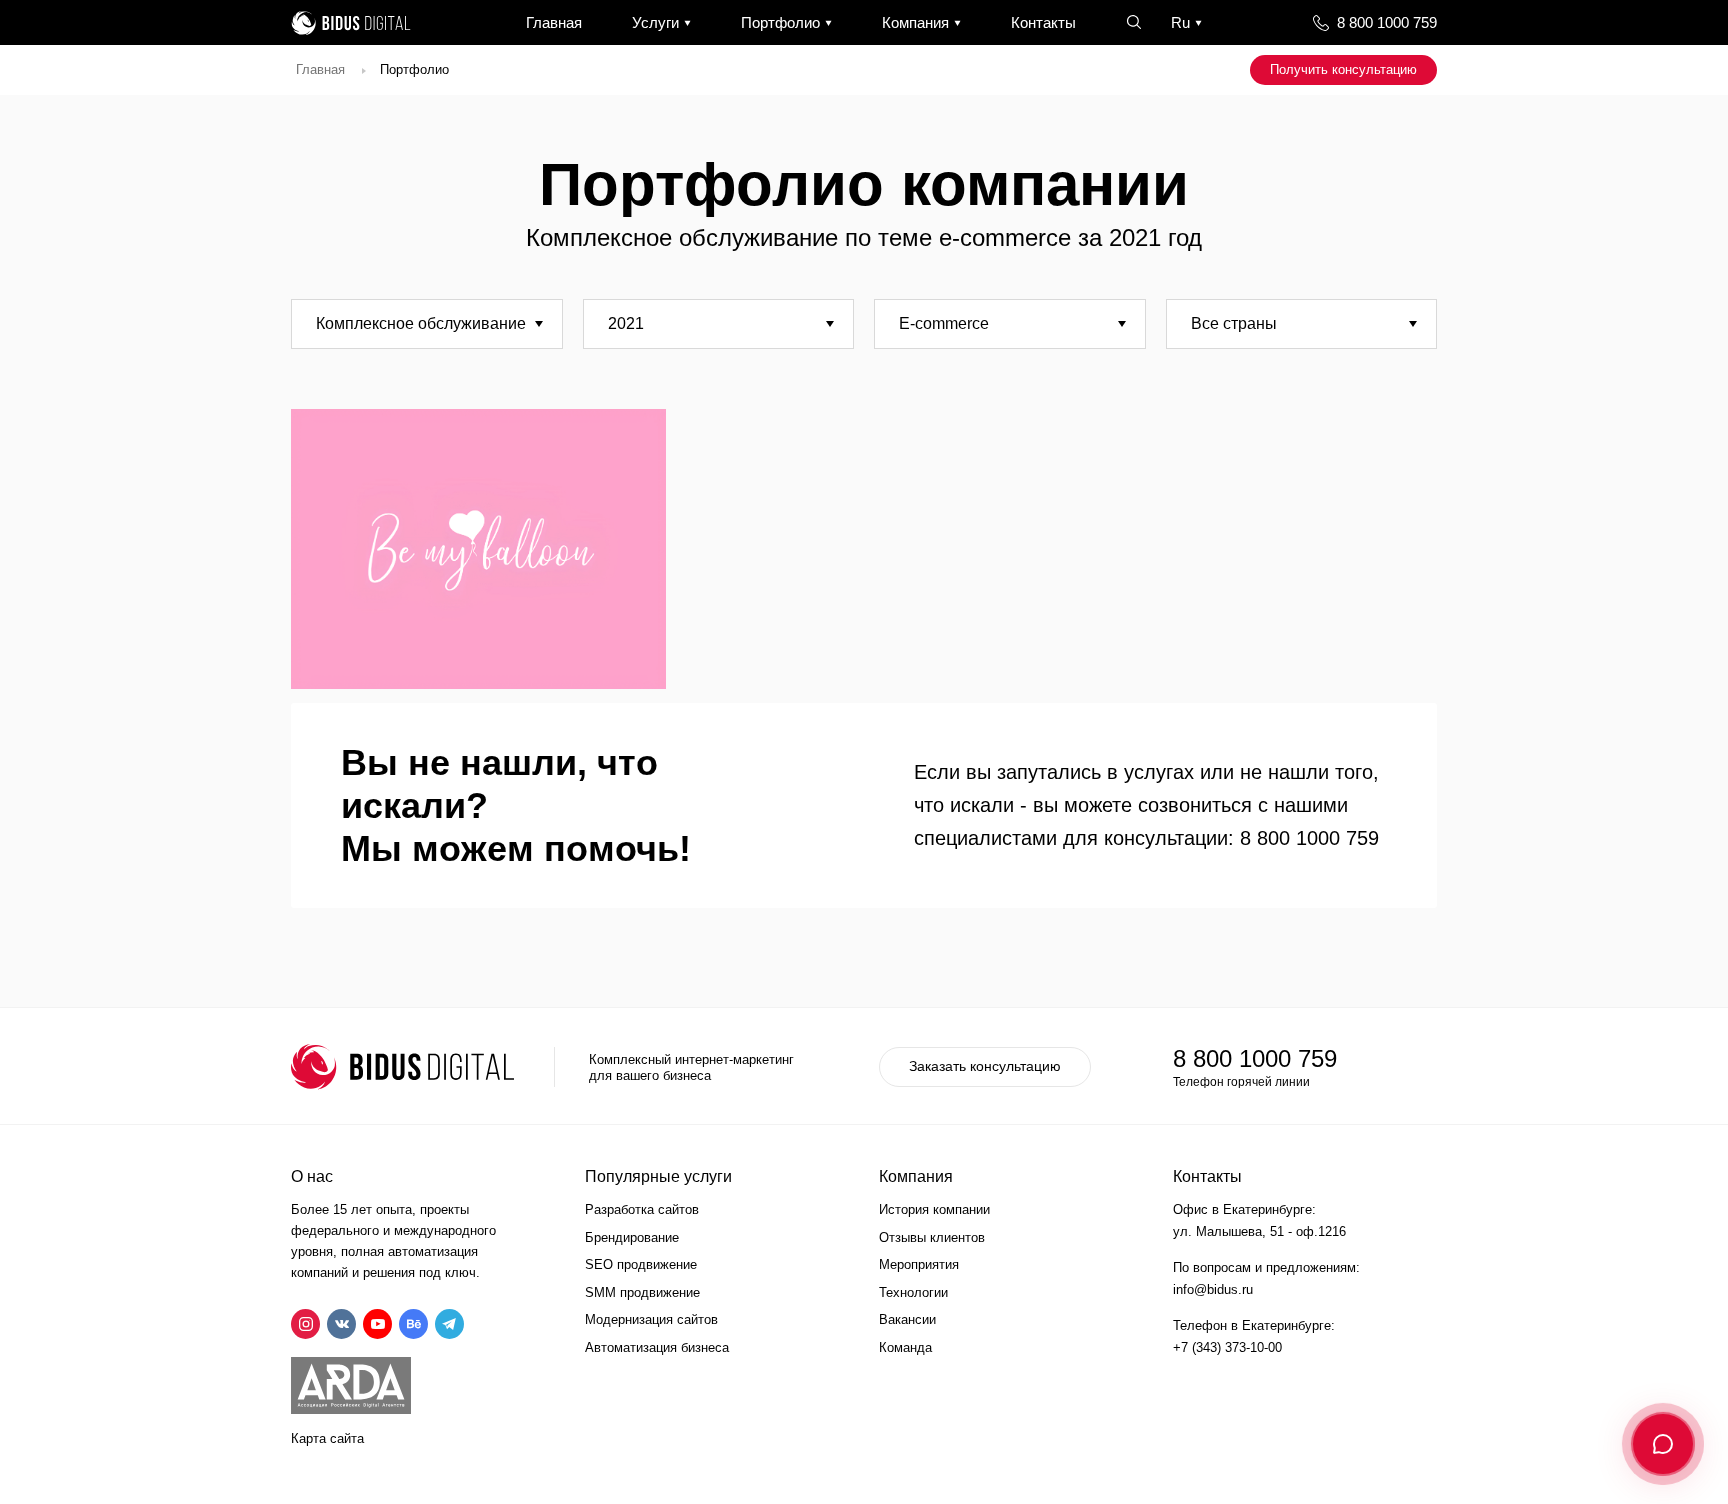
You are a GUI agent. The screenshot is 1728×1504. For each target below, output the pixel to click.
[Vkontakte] (341, 1324)
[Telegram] (449, 1324)
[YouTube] (377, 1324)
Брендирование (632, 1237)
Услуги (655, 22)
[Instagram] (305, 1324)
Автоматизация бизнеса (657, 1347)
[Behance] (413, 1324)
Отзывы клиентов (932, 1237)
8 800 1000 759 (1387, 22)
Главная (554, 22)
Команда (905, 1347)
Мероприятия (919, 1264)
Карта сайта (327, 1438)
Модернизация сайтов (651, 1319)
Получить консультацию (1343, 69)
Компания (915, 22)
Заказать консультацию (985, 1066)
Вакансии (907, 1319)
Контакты (1043, 22)
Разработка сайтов (642, 1209)
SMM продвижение (642, 1292)
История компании (934, 1209)
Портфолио (780, 22)
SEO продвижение (641, 1264)
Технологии (913, 1292)
